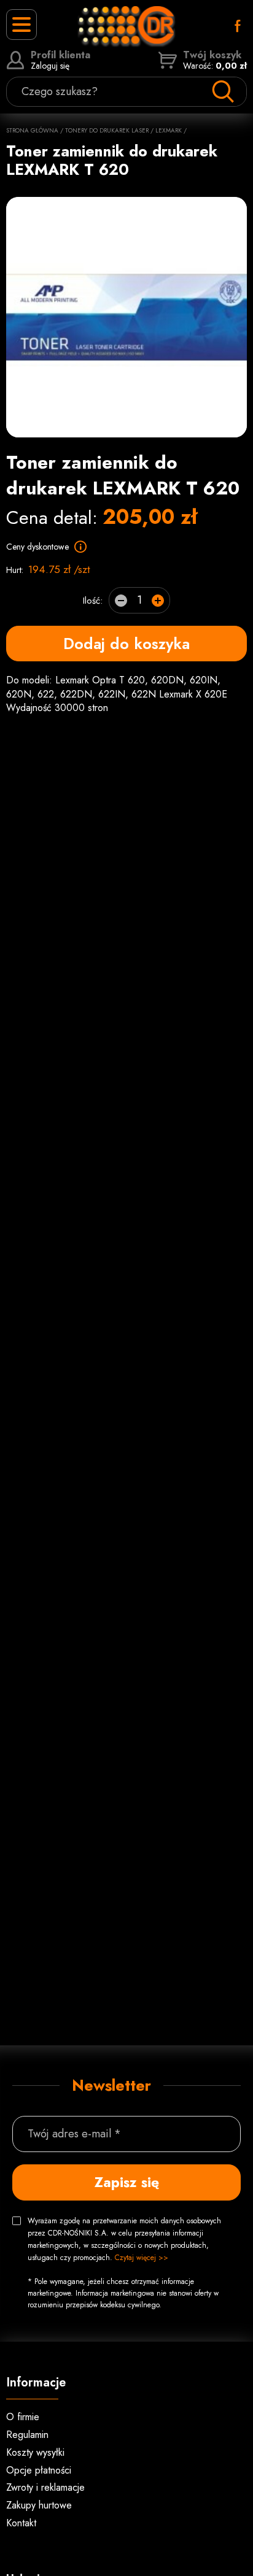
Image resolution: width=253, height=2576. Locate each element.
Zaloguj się (60, 60)
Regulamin (27, 2435)
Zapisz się (127, 2182)
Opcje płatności (39, 2470)
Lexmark (169, 130)
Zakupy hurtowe (39, 2505)
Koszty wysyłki (35, 2452)
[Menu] (21, 25)
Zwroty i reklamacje (45, 2487)
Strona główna (32, 130)
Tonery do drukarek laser (107, 130)
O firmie (23, 2417)
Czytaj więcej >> (142, 2258)
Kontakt (21, 2523)
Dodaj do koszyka (126, 644)
